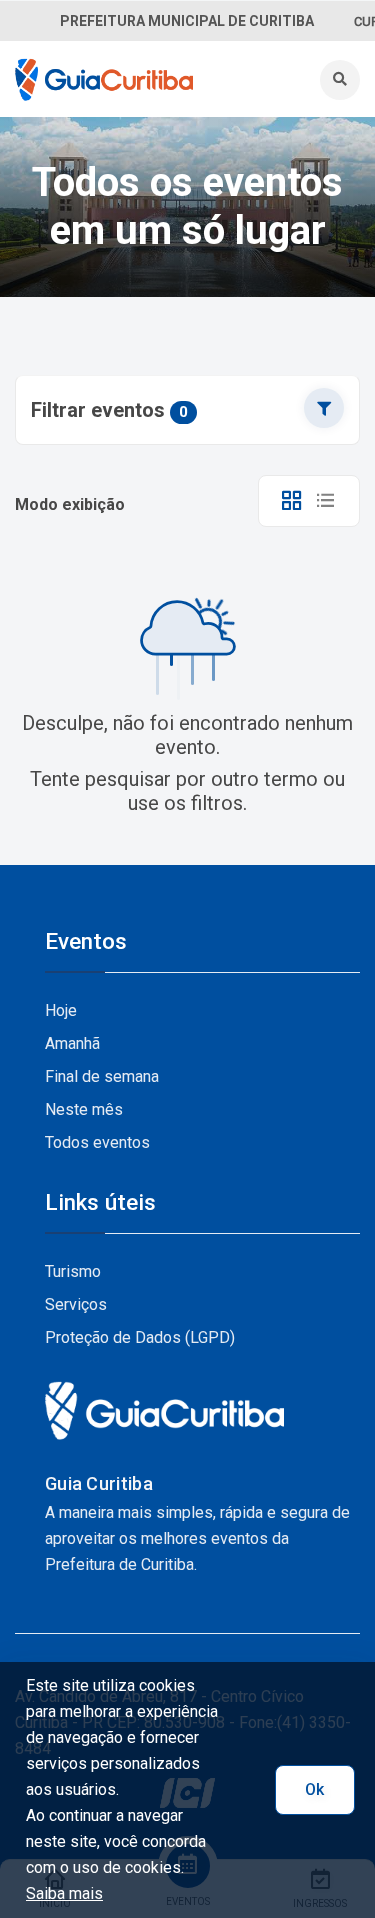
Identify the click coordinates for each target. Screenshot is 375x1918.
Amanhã (72, 1043)
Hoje (61, 1010)
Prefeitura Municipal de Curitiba (187, 21)
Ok (314, 1789)
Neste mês (84, 1109)
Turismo (73, 1271)
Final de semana (102, 1076)
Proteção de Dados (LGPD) (140, 1337)
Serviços (76, 1304)
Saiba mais (64, 1893)
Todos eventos (97, 1142)
